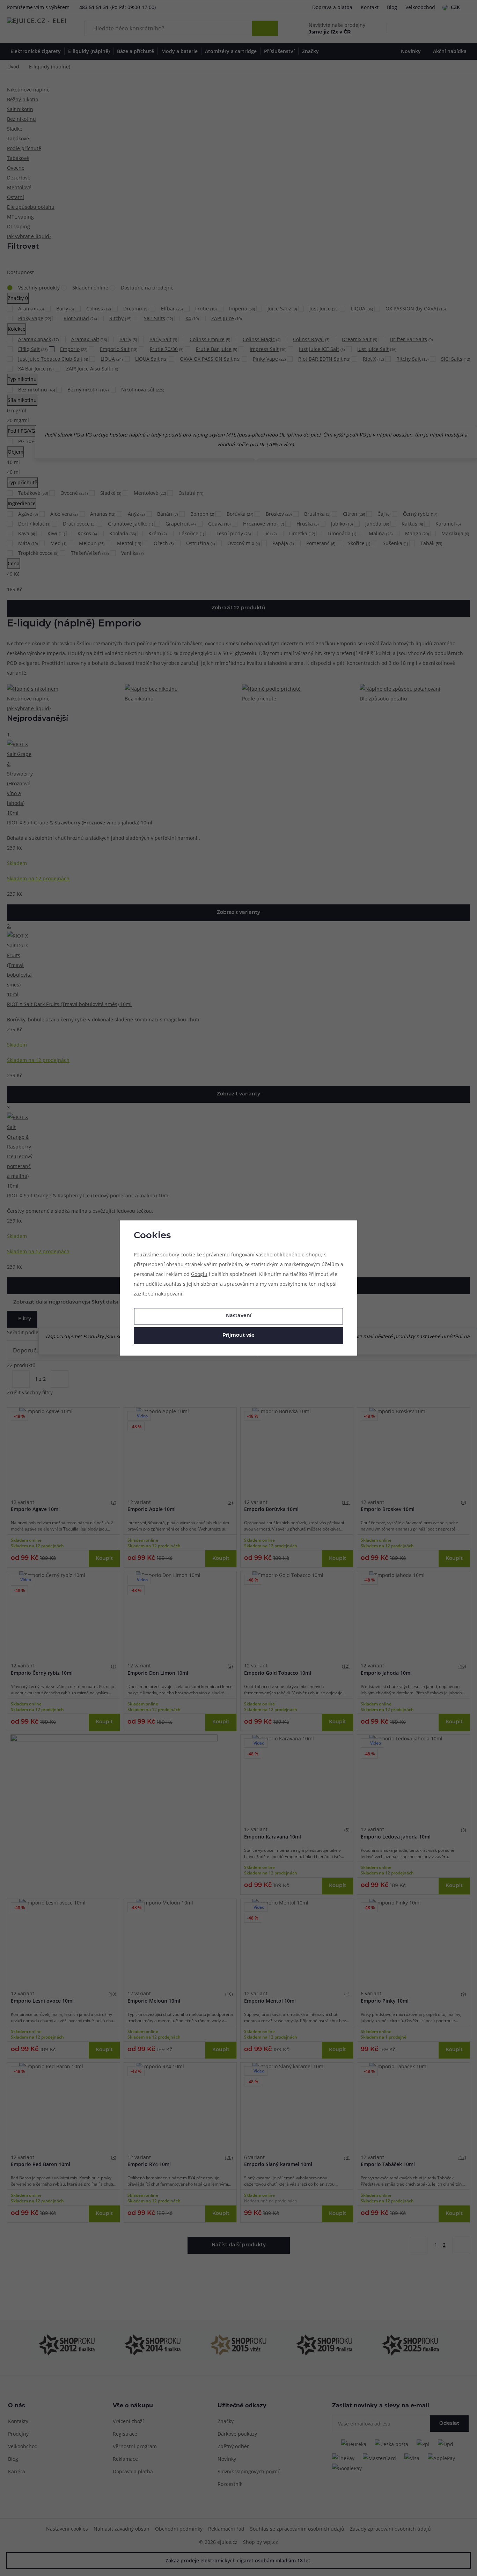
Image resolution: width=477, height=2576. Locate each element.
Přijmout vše (239, 1335)
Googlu (199, 1274)
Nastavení (239, 1316)
